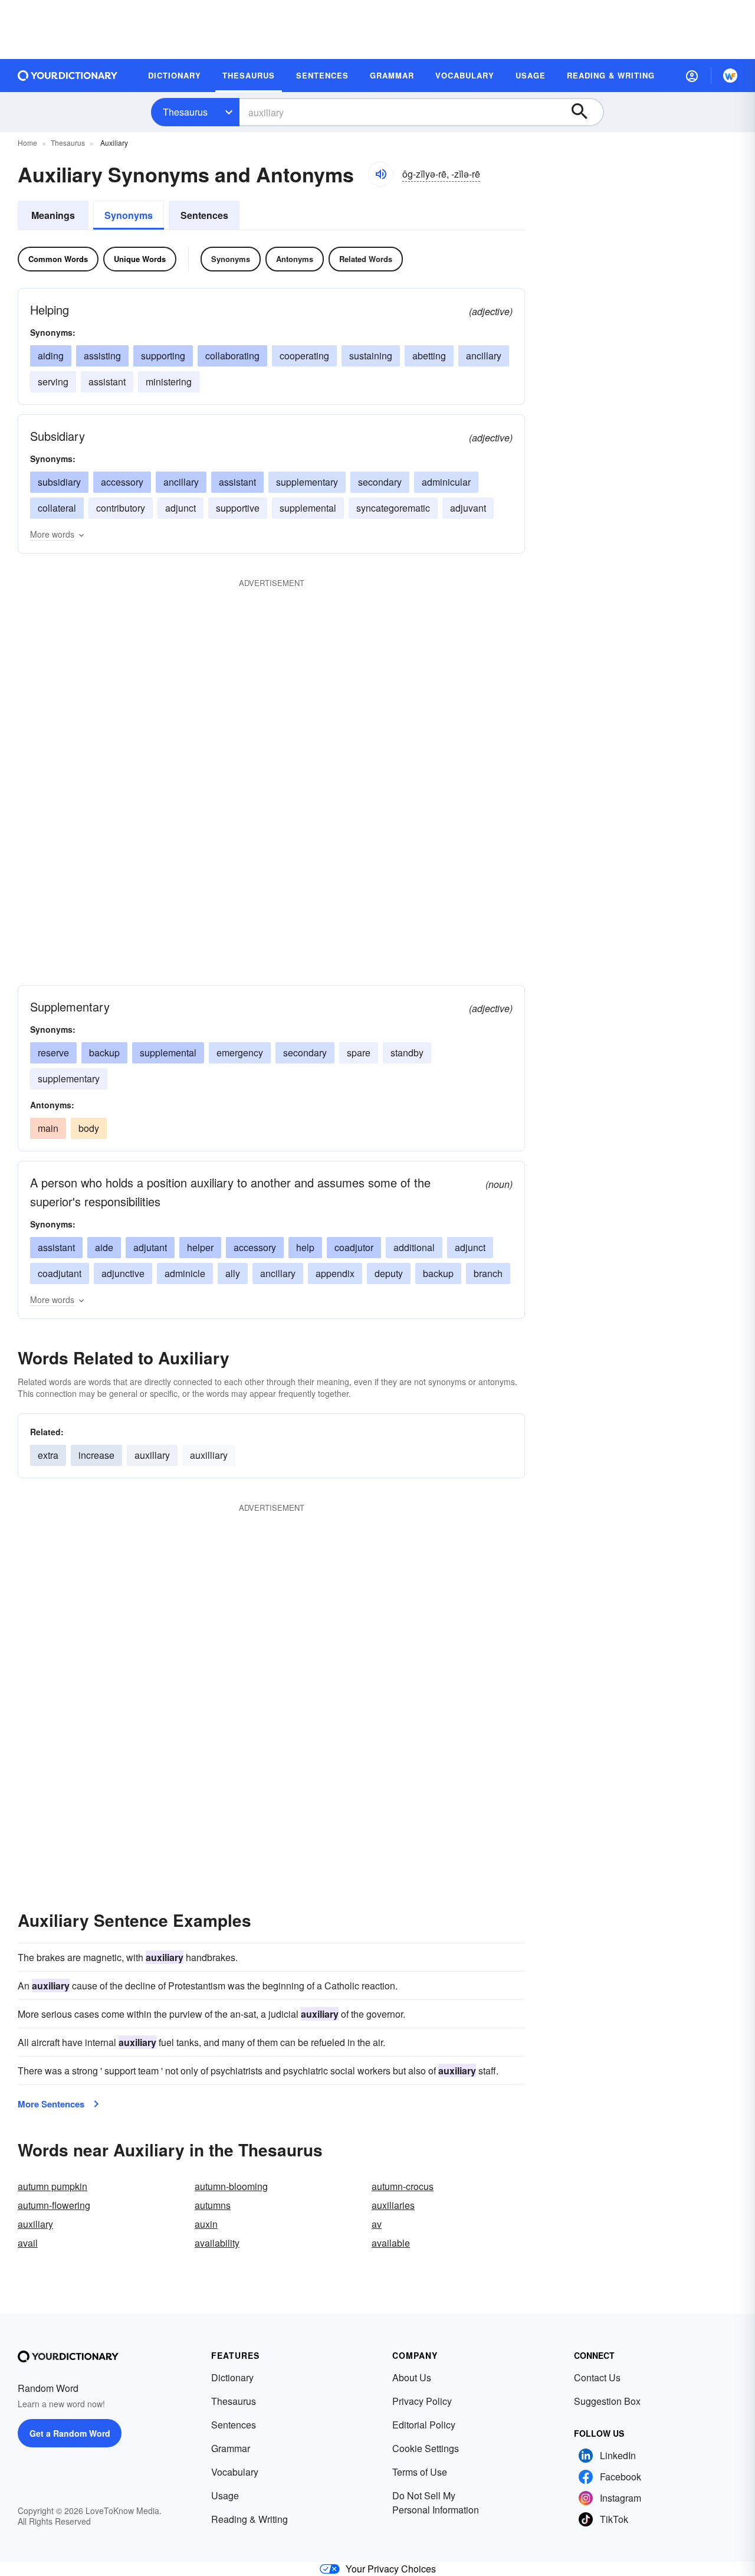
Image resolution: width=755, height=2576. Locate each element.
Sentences (204, 215)
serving (53, 382)
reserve (53, 1053)
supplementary (307, 482)
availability (217, 2243)
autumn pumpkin (52, 2186)
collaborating (232, 356)
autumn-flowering (54, 2205)
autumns (213, 2205)
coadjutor (354, 1247)
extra (48, 1455)
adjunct (180, 508)
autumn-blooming (231, 2186)
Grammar (231, 2448)
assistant (107, 382)
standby (407, 1053)
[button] (692, 76)
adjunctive (123, 1273)
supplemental (308, 508)
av (377, 2224)
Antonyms (295, 259)
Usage (225, 2495)
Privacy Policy (422, 2401)
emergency (240, 1053)
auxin (206, 2224)
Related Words (366, 259)
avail (28, 2243)
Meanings (53, 215)
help (305, 1247)
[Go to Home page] (68, 76)
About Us (412, 2377)
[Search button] (585, 112)
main (48, 1128)
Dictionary (232, 2377)
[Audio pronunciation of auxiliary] (380, 174)
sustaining (371, 356)
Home (27, 143)
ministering (169, 382)
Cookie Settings (426, 2448)
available (391, 2243)
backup (104, 1053)
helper (200, 1247)
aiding (51, 356)
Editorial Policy (424, 2425)
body (89, 1128)
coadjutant (60, 1273)
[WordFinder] (730, 76)
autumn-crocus (403, 2186)
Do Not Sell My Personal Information (436, 2503)
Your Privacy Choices (391, 2569)
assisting (102, 356)
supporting (163, 356)
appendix (335, 1273)
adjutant (150, 1247)
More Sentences (51, 2104)
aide (104, 1247)
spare (359, 1053)
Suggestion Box (607, 2401)
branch (488, 1273)
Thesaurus (185, 112)
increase (96, 1455)
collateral (57, 508)
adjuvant (468, 508)
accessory (122, 482)
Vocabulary (235, 2472)
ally (233, 1273)
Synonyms (129, 215)
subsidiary (59, 482)
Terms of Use (420, 2472)
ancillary (484, 356)
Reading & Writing (250, 2519)
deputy (389, 1273)
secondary (380, 482)
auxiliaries (393, 2205)
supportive (238, 508)
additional (414, 1247)
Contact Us (597, 2377)
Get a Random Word (70, 2433)
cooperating (304, 356)
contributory (121, 508)
